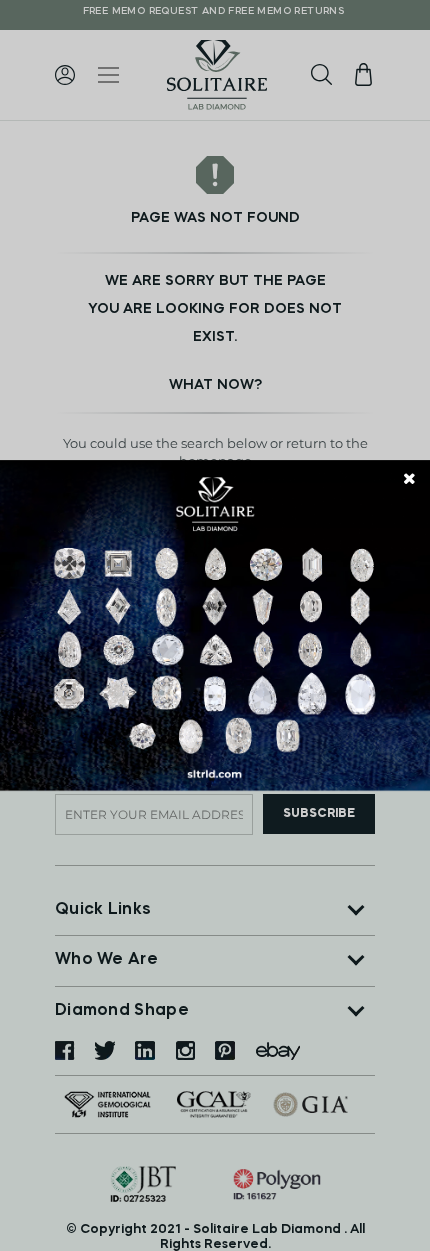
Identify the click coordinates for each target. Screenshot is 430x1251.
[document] (215, 626)
